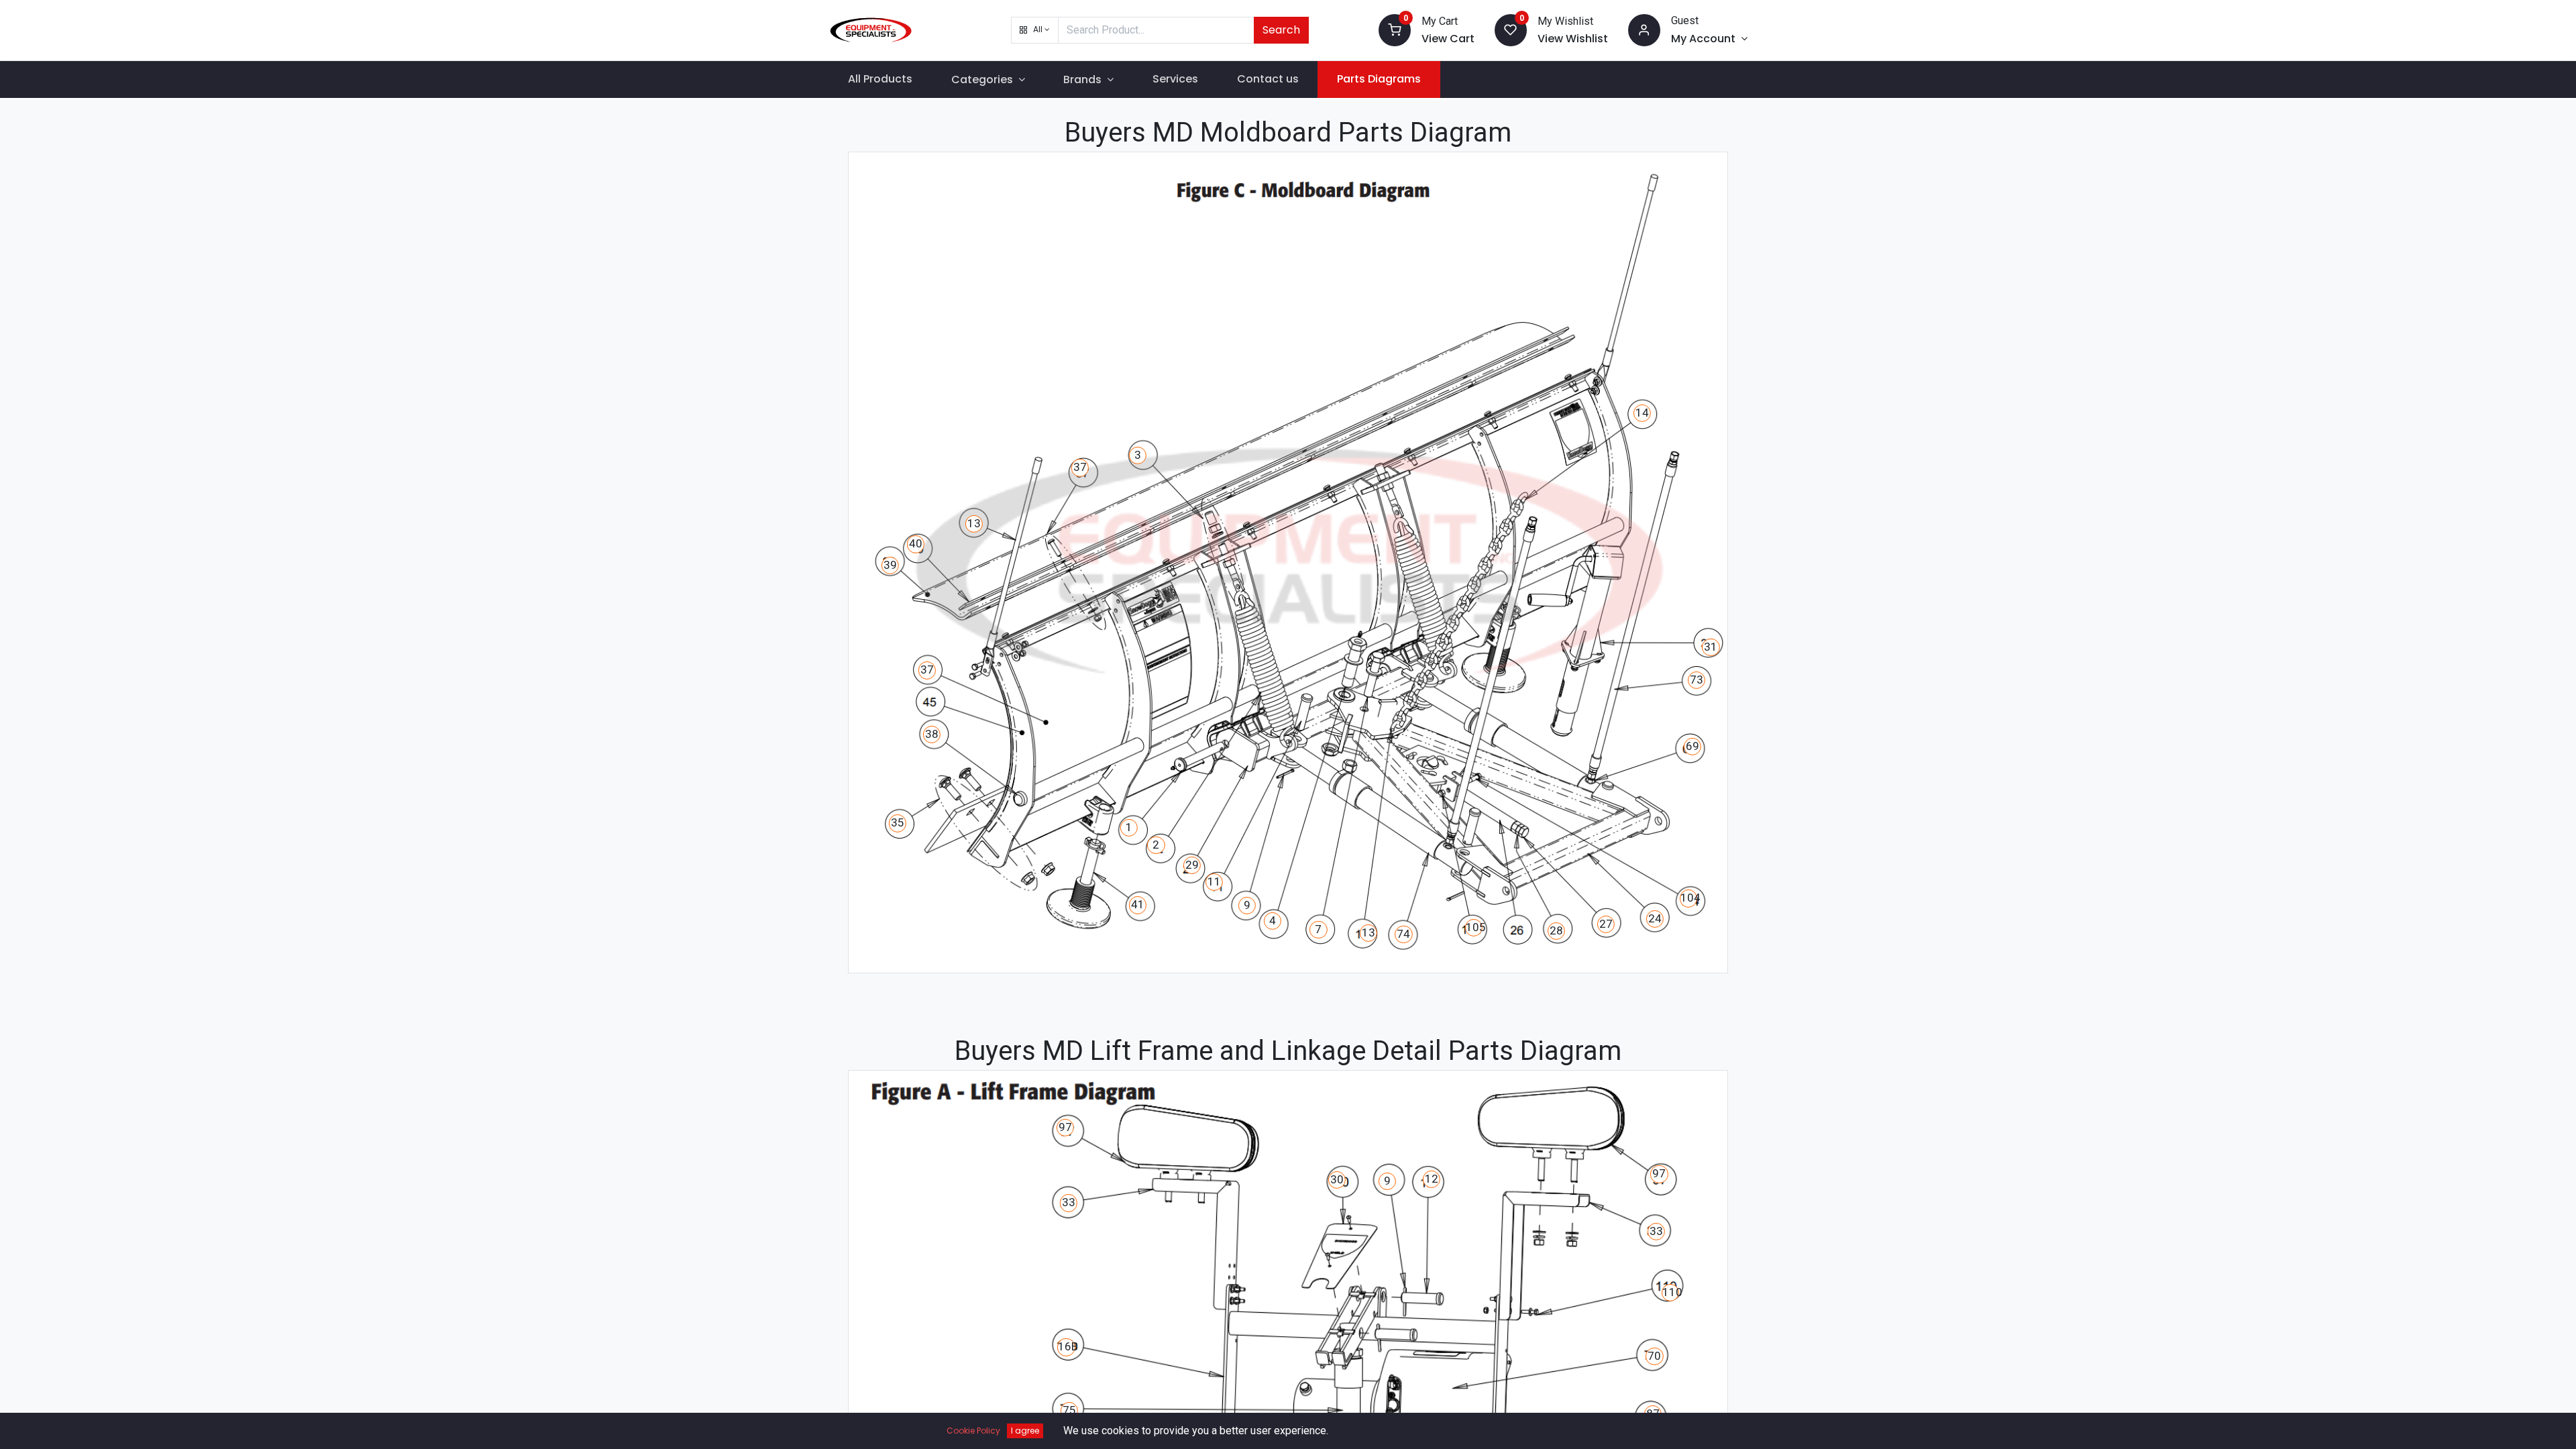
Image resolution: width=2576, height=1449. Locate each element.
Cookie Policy (973, 1431)
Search (1281, 30)
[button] (1035, 30)
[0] (1395, 29)
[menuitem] (880, 79)
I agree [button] (1025, 1431)
